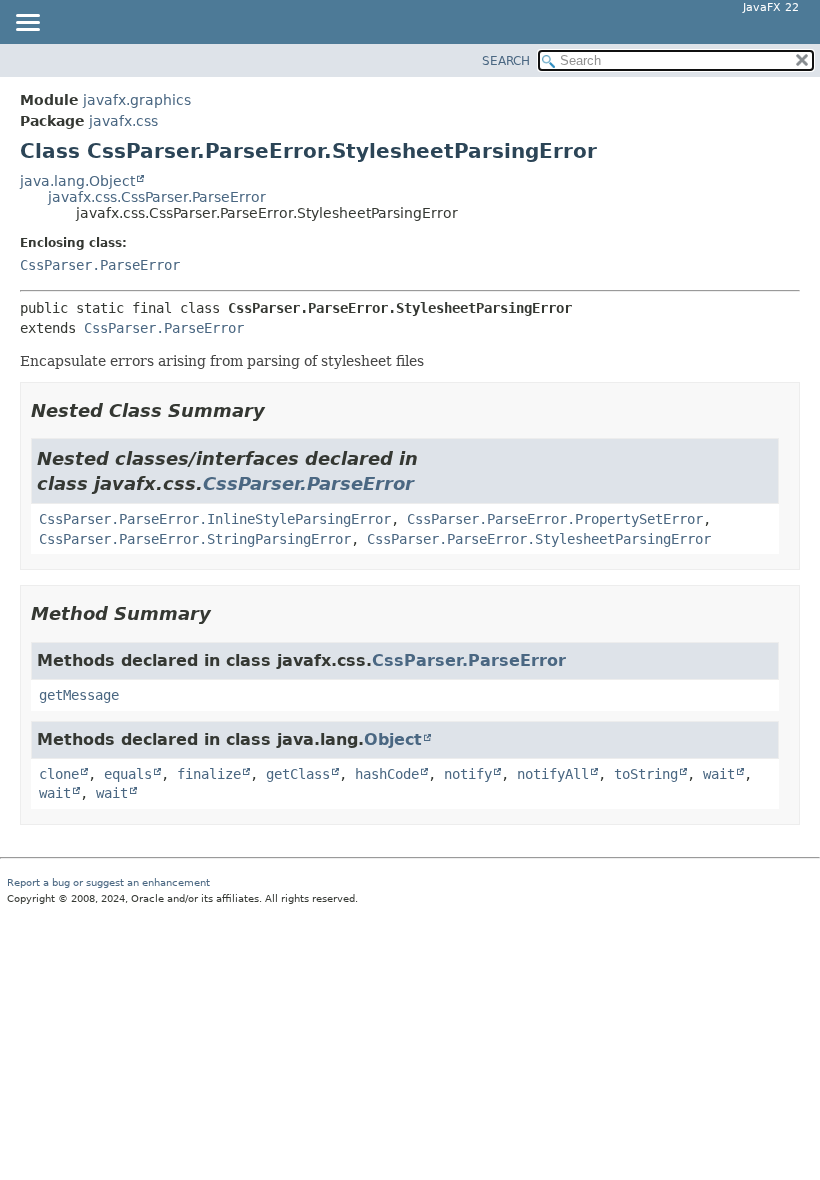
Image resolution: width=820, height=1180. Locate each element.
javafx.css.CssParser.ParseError (157, 197)
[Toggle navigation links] (27, 24)
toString (646, 774)
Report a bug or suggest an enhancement (108, 882)
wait (719, 774)
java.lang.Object (77, 181)
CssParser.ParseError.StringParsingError (195, 539)
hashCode (387, 774)
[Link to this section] (279, 410)
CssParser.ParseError (100, 265)
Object (393, 739)
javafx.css (123, 121)
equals (128, 774)
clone (59, 774)
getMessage (79, 695)
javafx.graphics (137, 100)
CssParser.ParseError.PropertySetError (555, 519)
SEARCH (506, 61)
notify (468, 774)
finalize (209, 774)
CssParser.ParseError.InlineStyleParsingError (215, 519)
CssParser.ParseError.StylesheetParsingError (539, 539)
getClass (298, 774)
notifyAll (553, 774)
